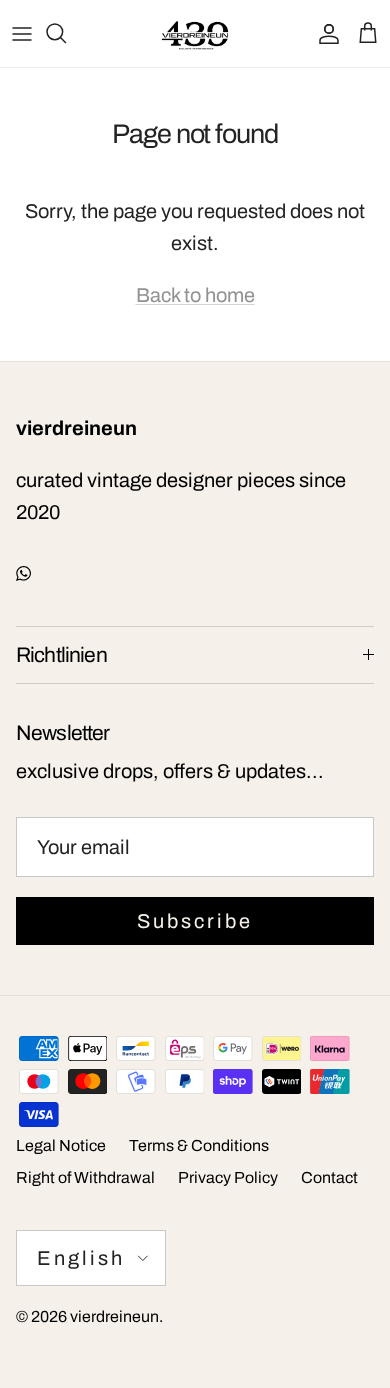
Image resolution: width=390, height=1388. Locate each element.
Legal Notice (61, 1145)
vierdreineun (114, 1316)
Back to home (195, 295)
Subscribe (195, 921)
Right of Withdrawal (85, 1177)
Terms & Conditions (199, 1145)
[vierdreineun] (195, 33)
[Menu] (22, 33)
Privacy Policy (228, 1177)
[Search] (66, 33)
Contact (329, 1177)
